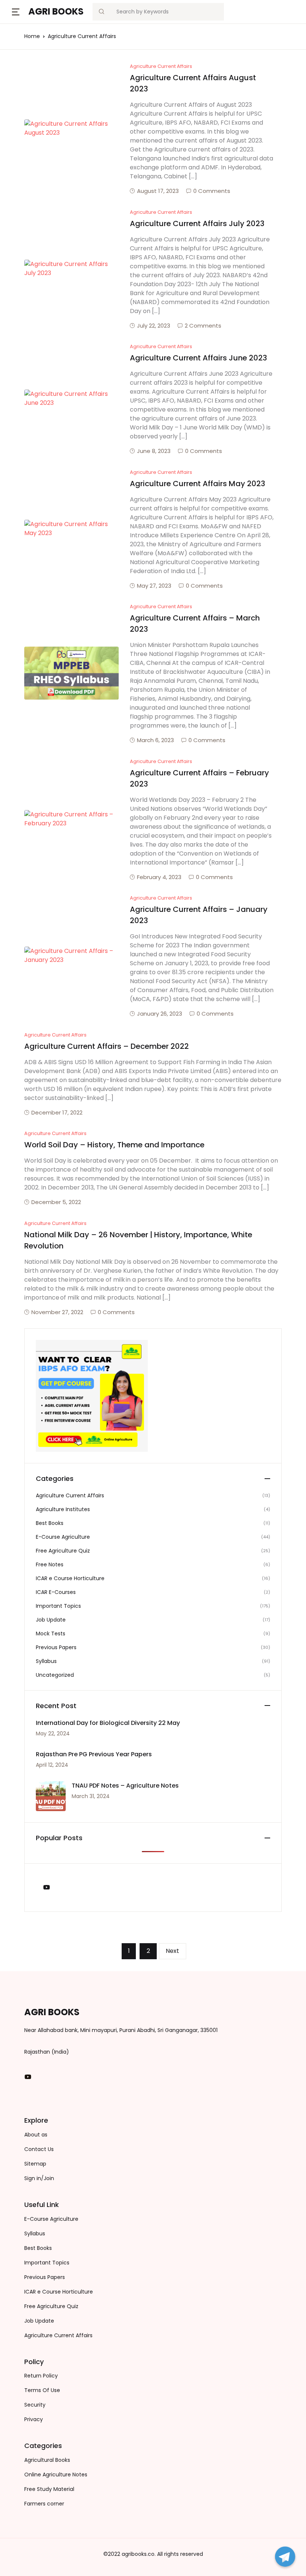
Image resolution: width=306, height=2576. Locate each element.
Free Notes (27, 123)
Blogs (19, 45)
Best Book (26, 142)
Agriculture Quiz (34, 84)
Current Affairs (33, 64)
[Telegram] (285, 2557)
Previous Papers (35, 103)
